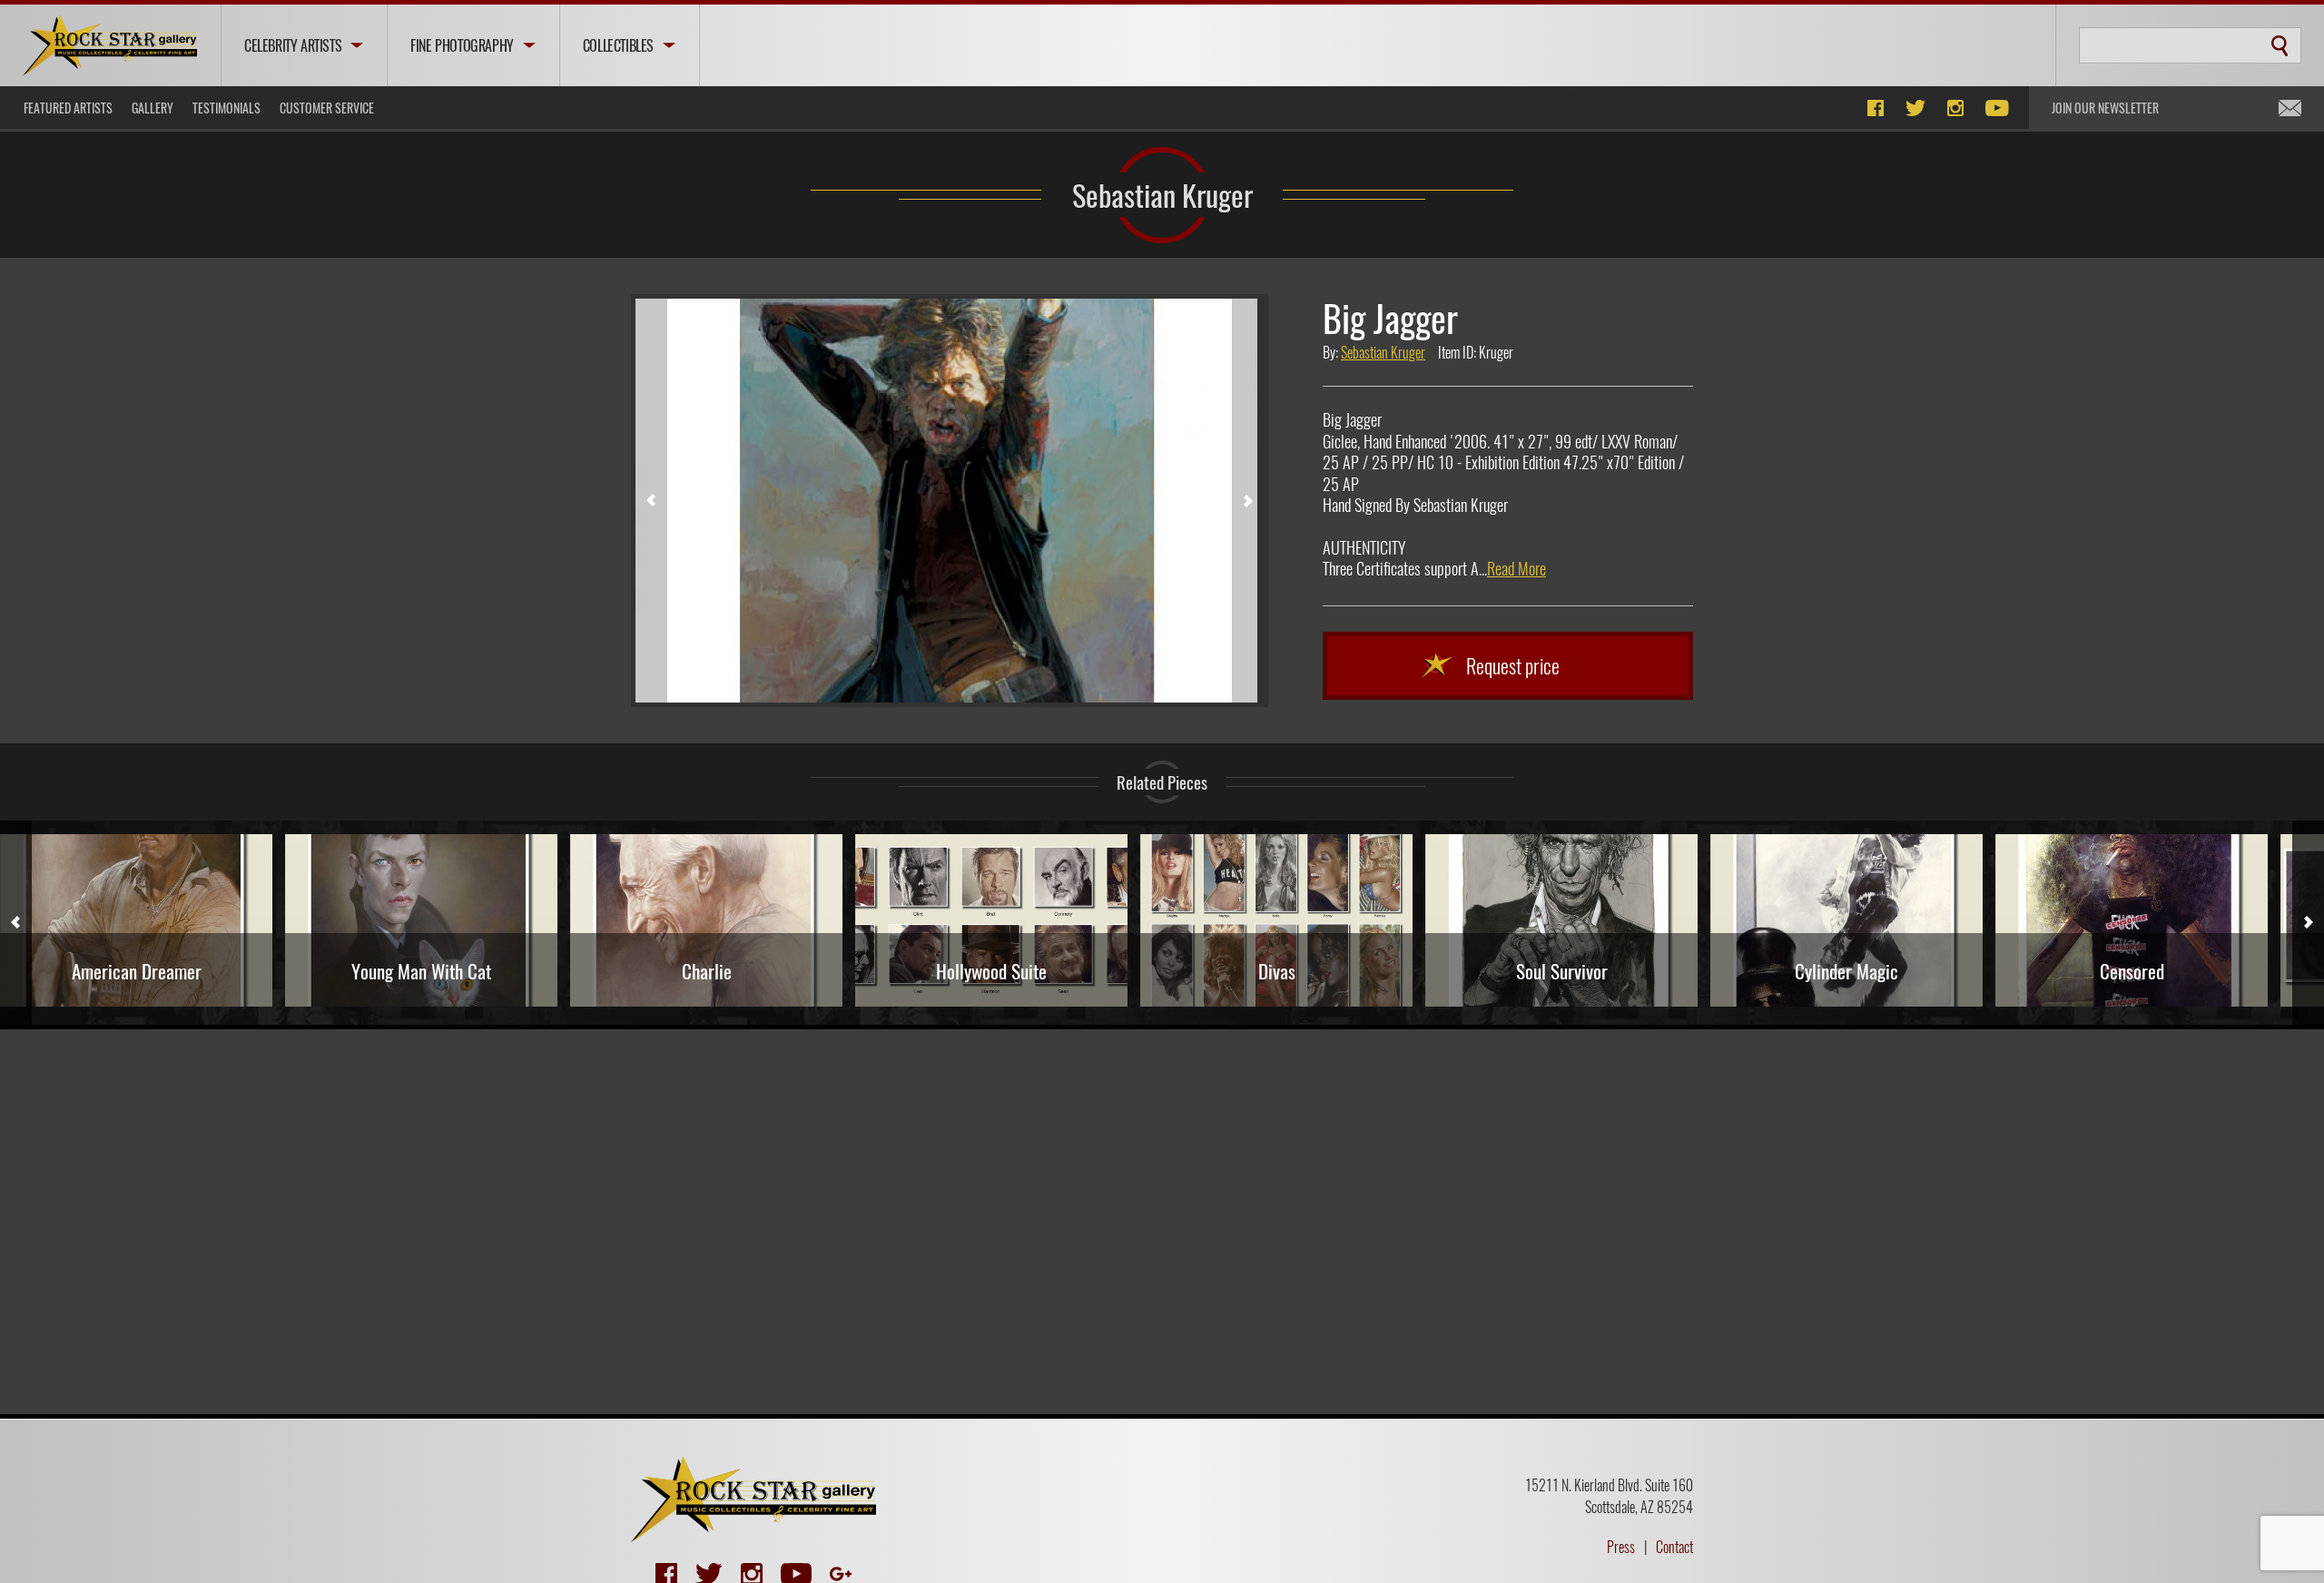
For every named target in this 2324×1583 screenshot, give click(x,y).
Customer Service (327, 108)
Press (1621, 1547)
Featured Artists (68, 108)
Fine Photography (462, 45)
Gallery (153, 108)
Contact (1674, 1547)
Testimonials (226, 108)
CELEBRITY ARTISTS (293, 45)
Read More (1517, 568)
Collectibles (618, 45)
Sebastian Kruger (1162, 194)
